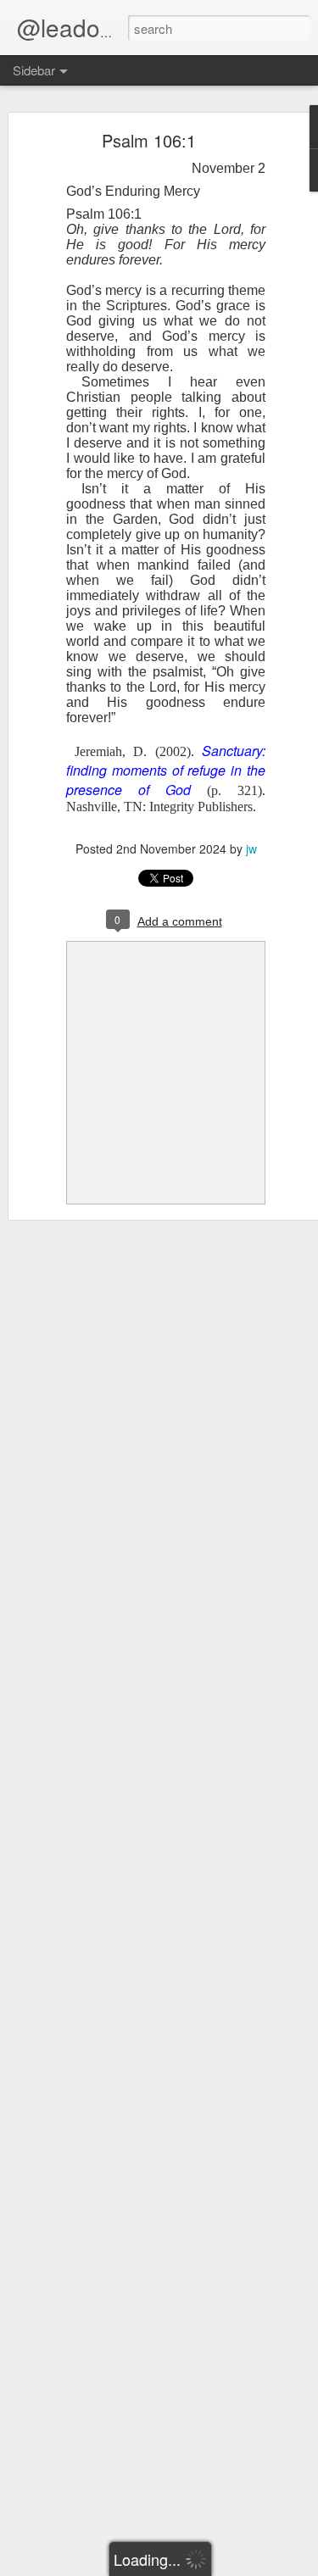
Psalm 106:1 (149, 140)
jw (251, 848)
